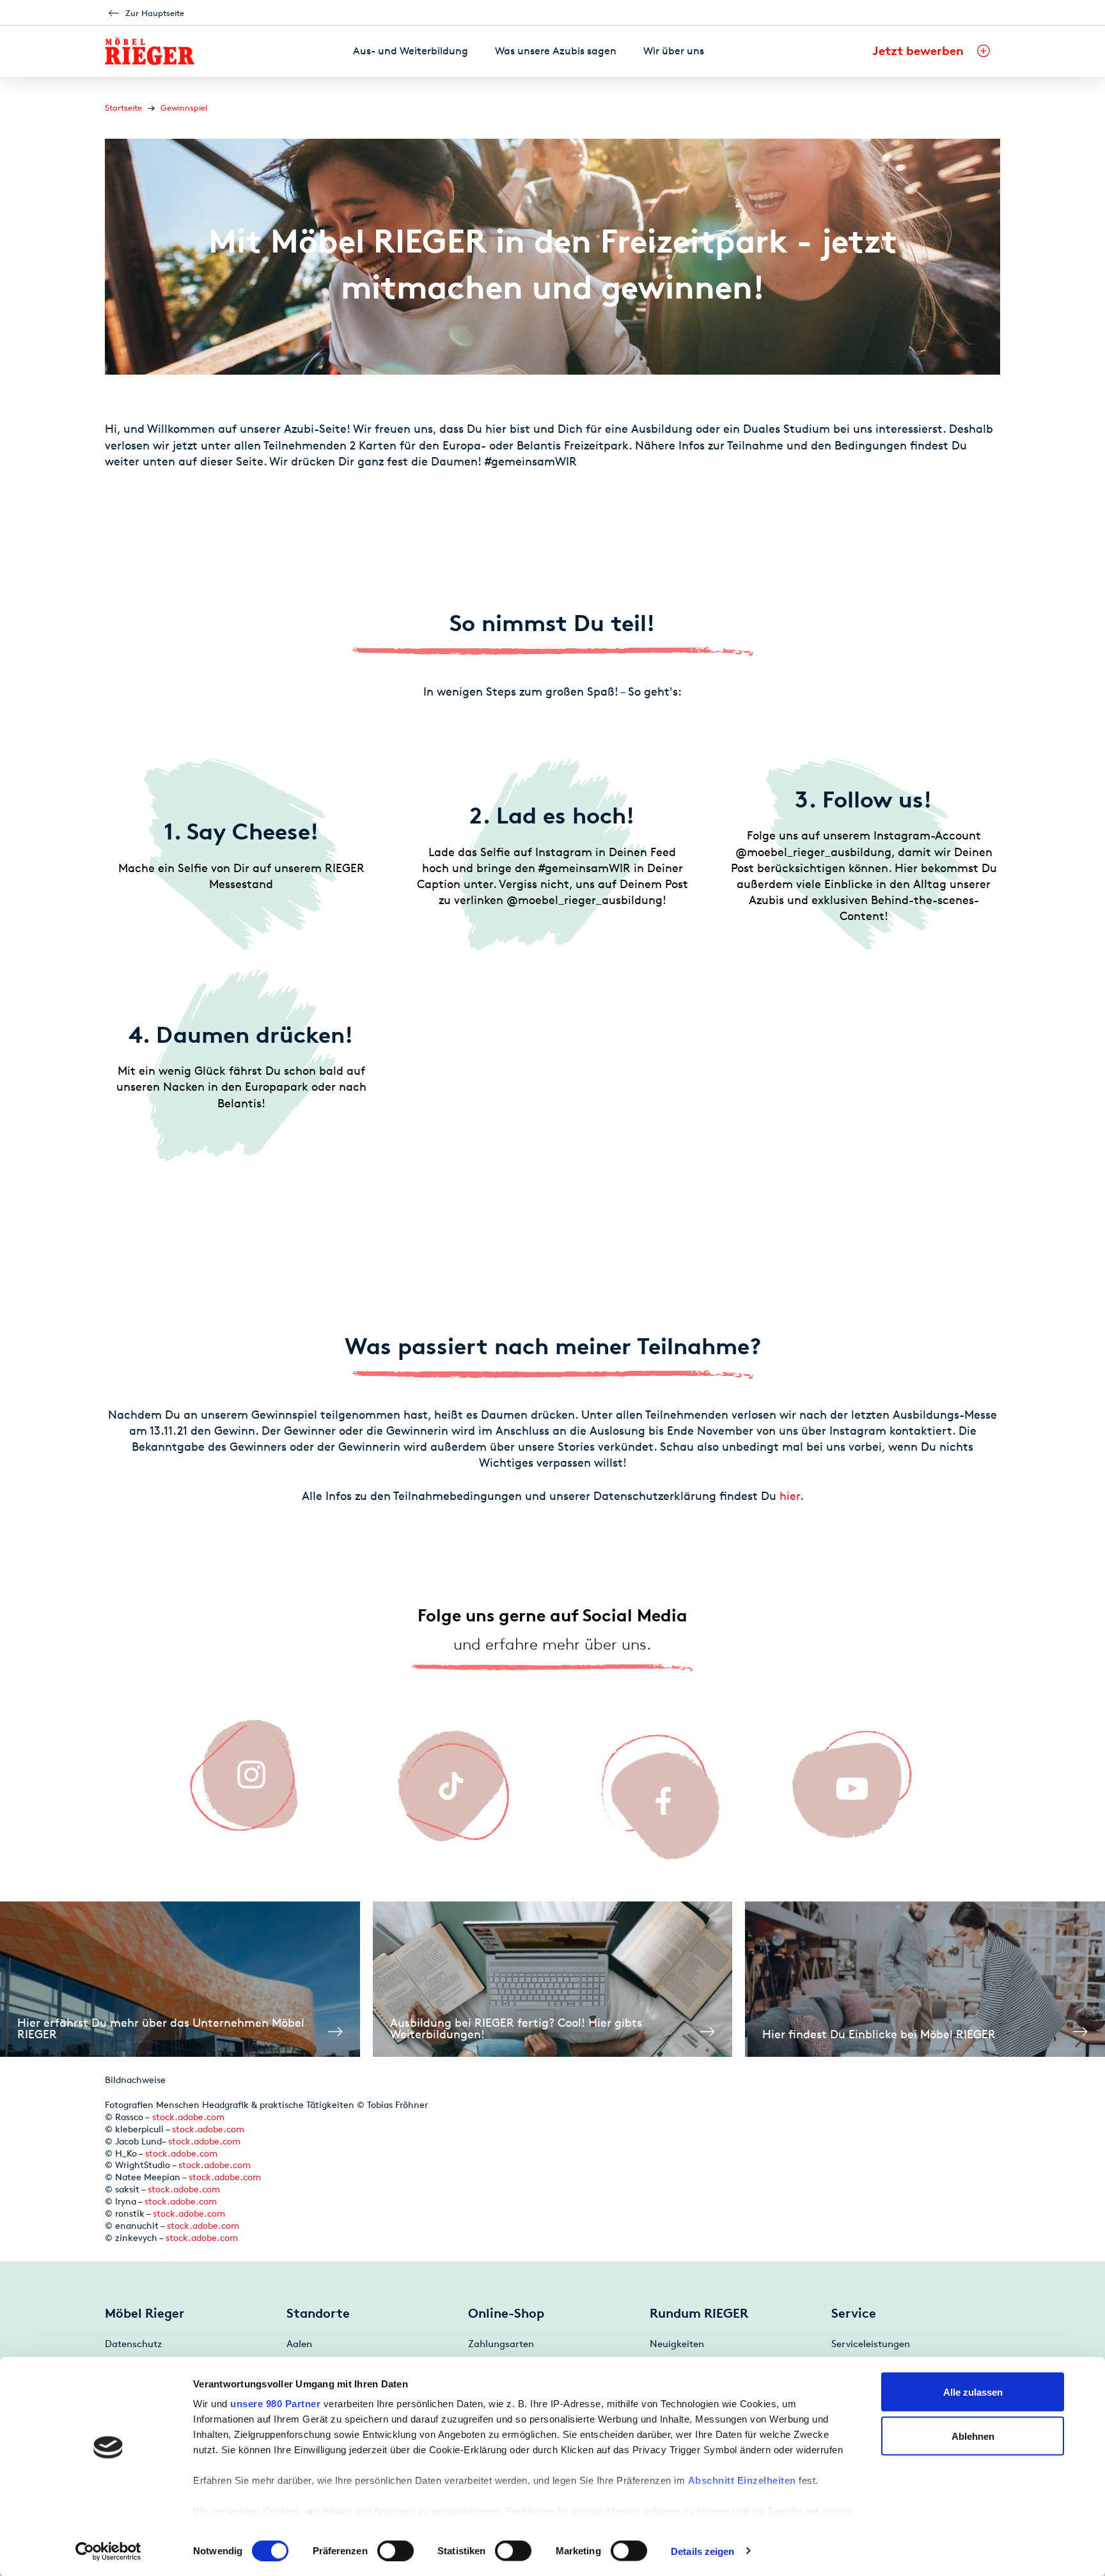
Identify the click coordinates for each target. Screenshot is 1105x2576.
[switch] (396, 2550)
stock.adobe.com (188, 2117)
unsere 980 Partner (275, 2404)
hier (790, 1495)
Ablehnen (973, 2436)
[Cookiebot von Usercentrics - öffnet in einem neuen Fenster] (108, 2551)
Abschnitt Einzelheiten (742, 2480)
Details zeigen (702, 2551)
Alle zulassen (973, 2392)
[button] (931, 51)
